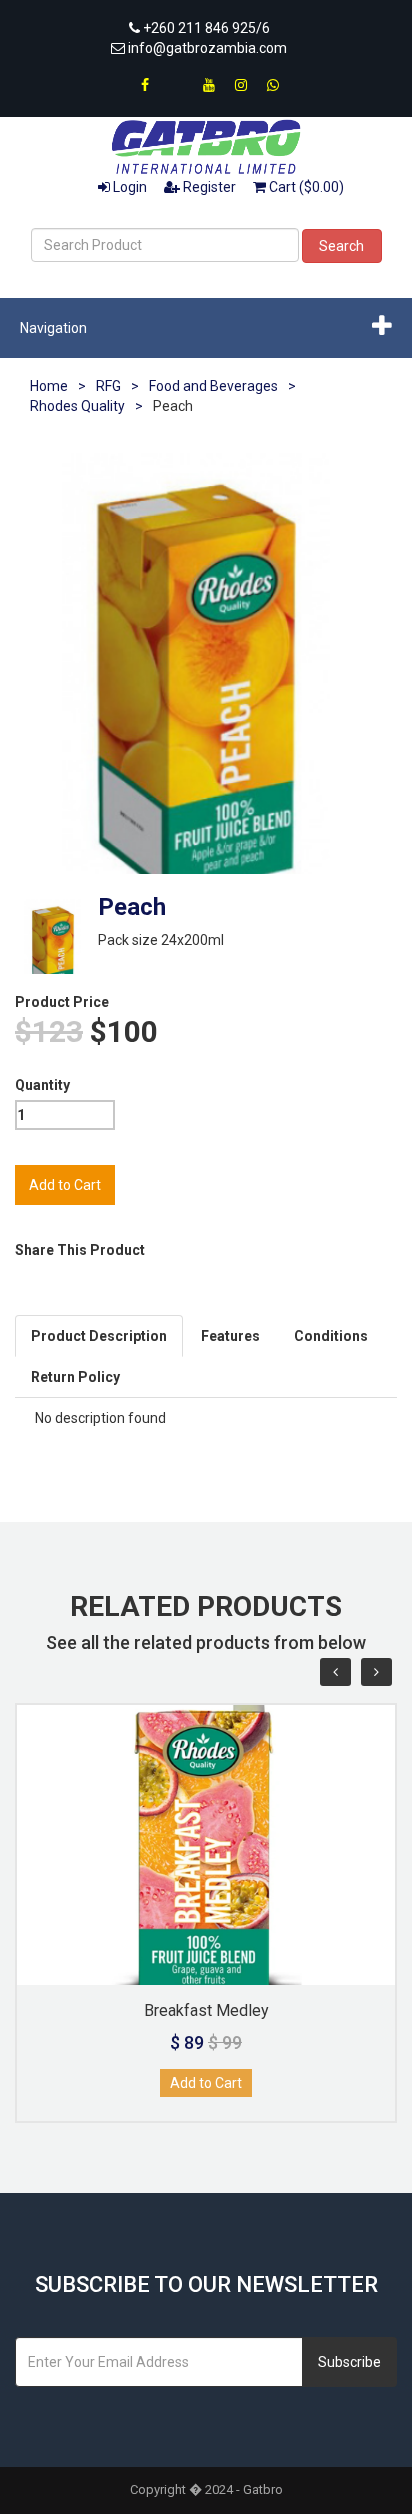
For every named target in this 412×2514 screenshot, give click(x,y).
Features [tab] (230, 1336)
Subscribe (349, 2362)
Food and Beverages (213, 386)
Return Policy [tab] (75, 1377)
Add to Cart (206, 2083)
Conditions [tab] (331, 1336)
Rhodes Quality (77, 406)
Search (341, 246)
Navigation (53, 328)
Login (128, 187)
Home (49, 386)
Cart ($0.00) (305, 187)
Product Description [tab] (99, 1336)
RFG (108, 386)
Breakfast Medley (206, 2010)
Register (208, 187)
